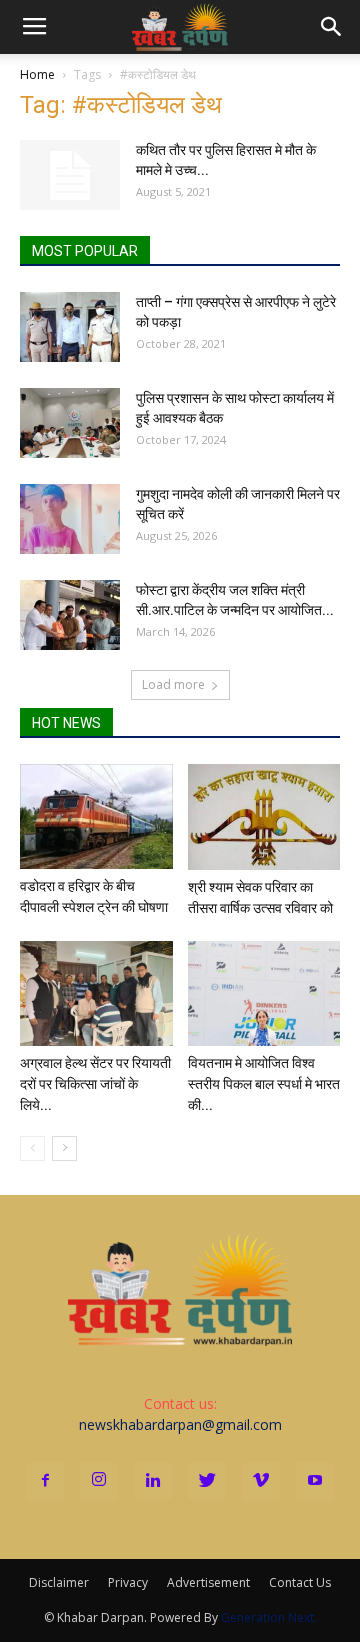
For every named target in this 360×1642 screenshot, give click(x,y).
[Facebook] (45, 1481)
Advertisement (208, 1582)
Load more (173, 684)
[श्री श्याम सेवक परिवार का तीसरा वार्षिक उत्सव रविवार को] (264, 817)
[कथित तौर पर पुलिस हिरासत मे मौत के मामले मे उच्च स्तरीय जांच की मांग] (70, 175)
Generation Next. (269, 1617)
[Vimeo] (261, 1481)
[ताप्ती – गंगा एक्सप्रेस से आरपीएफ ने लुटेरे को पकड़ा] (70, 327)
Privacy (128, 1582)
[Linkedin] (153, 1481)
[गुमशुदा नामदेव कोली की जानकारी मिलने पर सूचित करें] (70, 519)
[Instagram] (99, 1481)
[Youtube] (315, 1481)
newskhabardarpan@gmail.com (180, 1424)
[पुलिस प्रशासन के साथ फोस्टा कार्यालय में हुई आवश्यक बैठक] (70, 423)
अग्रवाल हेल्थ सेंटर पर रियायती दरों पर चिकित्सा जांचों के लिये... (95, 1084)
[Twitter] (207, 1481)
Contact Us (300, 1582)
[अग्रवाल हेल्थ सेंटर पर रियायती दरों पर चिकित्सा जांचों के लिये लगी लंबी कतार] (96, 993)
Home (37, 74)
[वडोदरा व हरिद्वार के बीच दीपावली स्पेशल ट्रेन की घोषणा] (96, 816)
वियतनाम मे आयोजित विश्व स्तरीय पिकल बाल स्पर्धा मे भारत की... (264, 1084)
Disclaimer (59, 1582)
